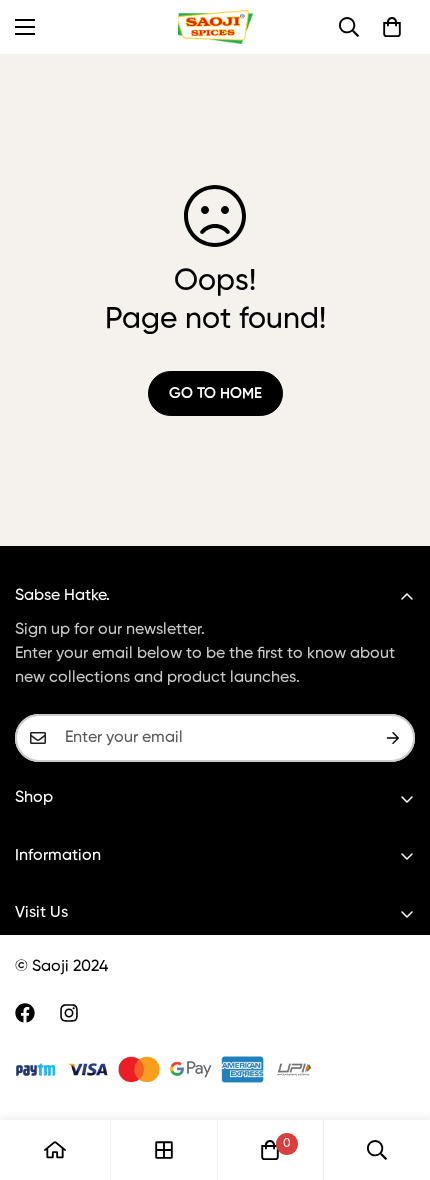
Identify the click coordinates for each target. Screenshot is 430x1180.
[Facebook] (25, 1013)
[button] (392, 27)
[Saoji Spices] (215, 27)
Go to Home (215, 393)
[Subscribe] (393, 738)
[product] (55, 1150)
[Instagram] (69, 1013)
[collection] (164, 1150)
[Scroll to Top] (394, 1074)
